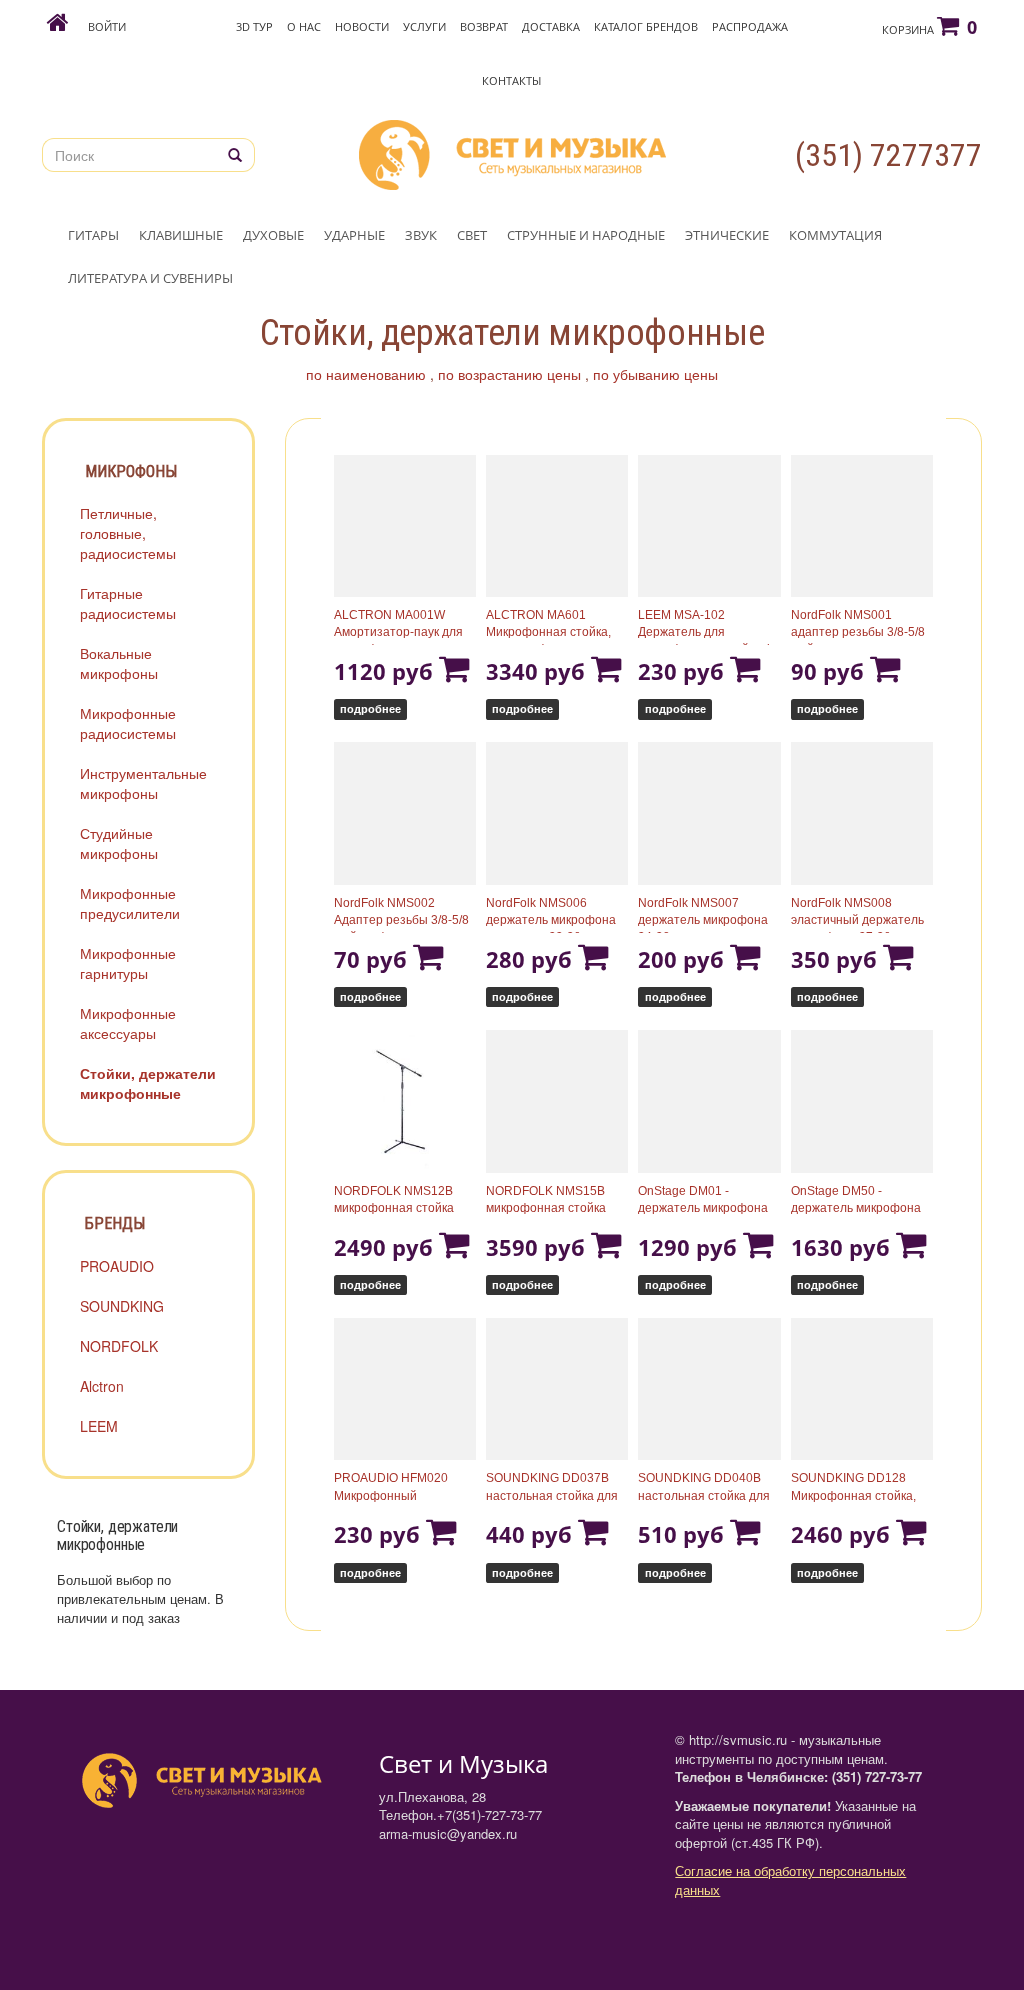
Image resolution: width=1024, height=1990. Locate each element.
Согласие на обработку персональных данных (790, 1880)
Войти (107, 26)
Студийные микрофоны (119, 843)
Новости (362, 26)
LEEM (99, 1426)
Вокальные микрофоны (119, 663)
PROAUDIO (117, 1266)
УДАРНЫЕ (354, 235)
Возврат (484, 26)
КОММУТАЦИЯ (835, 235)
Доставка (551, 26)
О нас (304, 26)
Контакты (511, 80)
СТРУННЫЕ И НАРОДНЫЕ (586, 235)
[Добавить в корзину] (454, 671)
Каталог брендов (646, 26)
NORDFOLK (119, 1346)
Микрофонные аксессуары (128, 1023)
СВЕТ (472, 235)
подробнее (370, 708)
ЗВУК (421, 235)
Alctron (102, 1386)
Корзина (929, 27)
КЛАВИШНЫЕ (181, 235)
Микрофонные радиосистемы (128, 723)
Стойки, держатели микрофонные (148, 1083)
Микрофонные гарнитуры (128, 963)
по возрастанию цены (509, 374)
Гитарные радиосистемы (128, 603)
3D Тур (254, 26)
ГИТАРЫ (93, 235)
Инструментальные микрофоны (143, 783)
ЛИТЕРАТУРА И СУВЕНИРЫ (150, 278)
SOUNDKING (122, 1306)
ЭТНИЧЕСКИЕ (727, 235)
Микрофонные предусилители (130, 903)
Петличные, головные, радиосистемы (128, 533)
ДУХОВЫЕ (273, 235)
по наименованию (366, 374)
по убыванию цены (655, 374)
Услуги (424, 26)
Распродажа (750, 26)
